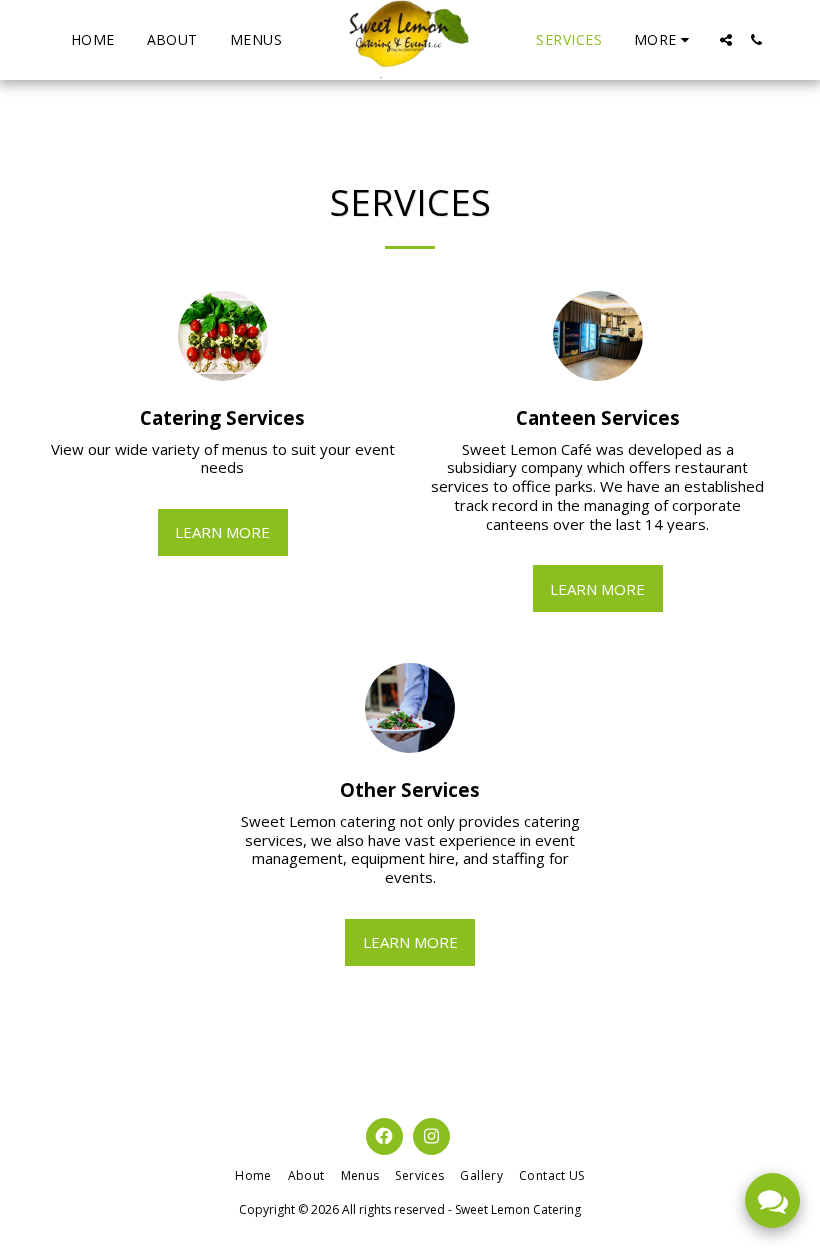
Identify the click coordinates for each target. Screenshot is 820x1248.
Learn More (222, 532)
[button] (726, 40)
